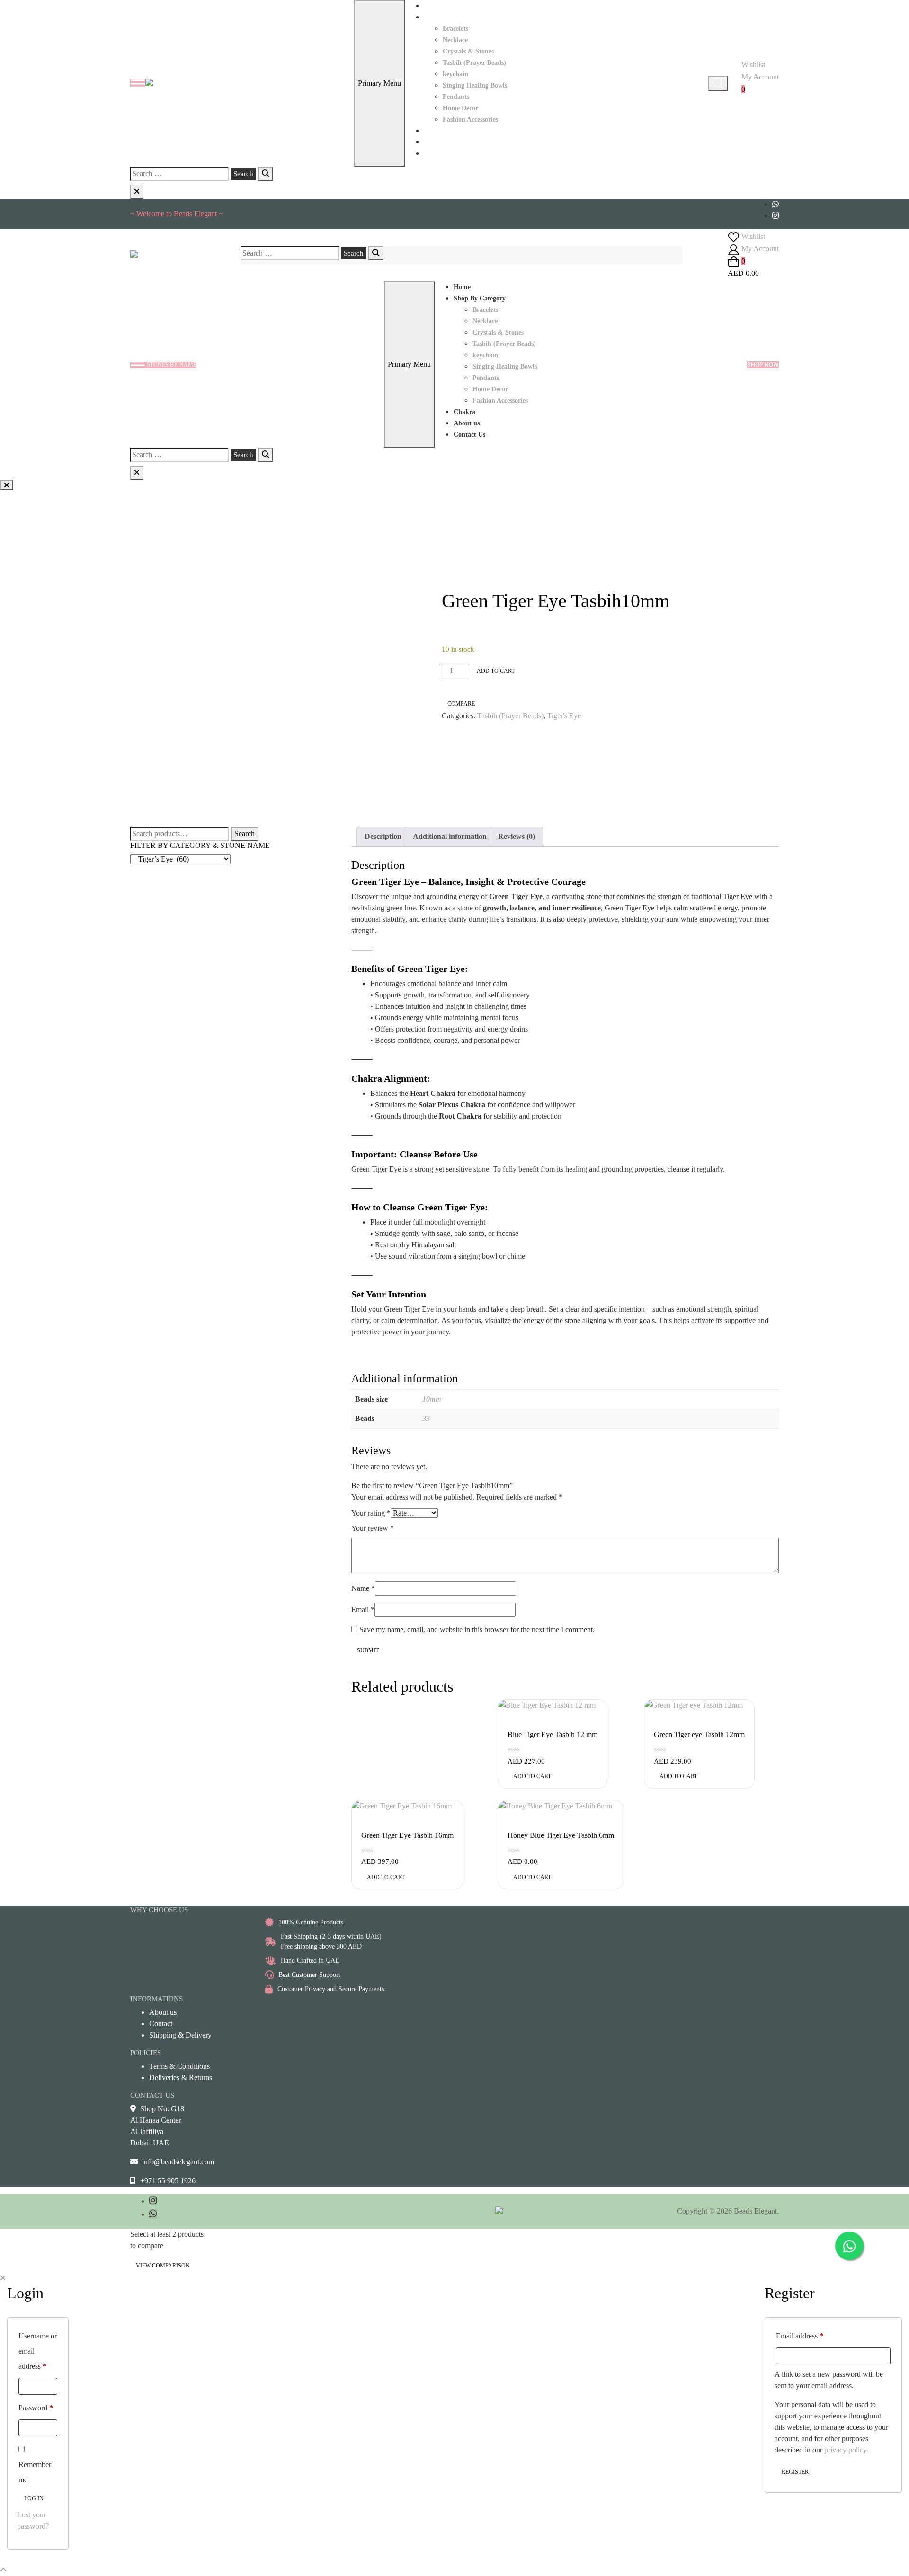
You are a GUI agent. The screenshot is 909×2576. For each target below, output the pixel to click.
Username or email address (38, 2351)
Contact (161, 2024)
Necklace (455, 40)
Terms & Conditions (179, 2066)
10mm (432, 1399)
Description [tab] (383, 836)
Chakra (435, 131)
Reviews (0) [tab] (517, 836)
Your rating (371, 1513)
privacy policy (845, 2450)
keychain (455, 74)
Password (36, 2408)
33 (426, 1418)
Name (363, 1588)
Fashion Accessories (470, 119)
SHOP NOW (763, 365)
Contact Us (440, 154)
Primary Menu (379, 83)
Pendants (456, 97)
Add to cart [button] (532, 1776)
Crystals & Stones (468, 51)
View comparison (163, 2266)
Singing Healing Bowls (475, 85)
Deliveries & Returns (181, 2078)
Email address (800, 2336)
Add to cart (496, 671)
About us (437, 142)
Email (363, 1610)
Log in (34, 2498)
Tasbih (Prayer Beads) (474, 63)
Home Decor (460, 108)
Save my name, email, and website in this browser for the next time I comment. (477, 1629)
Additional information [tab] (450, 836)
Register (795, 2472)
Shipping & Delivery (180, 2035)
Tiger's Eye (564, 716)
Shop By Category (450, 17)
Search (245, 834)
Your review (373, 1528)
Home (432, 6)
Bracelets (455, 29)
